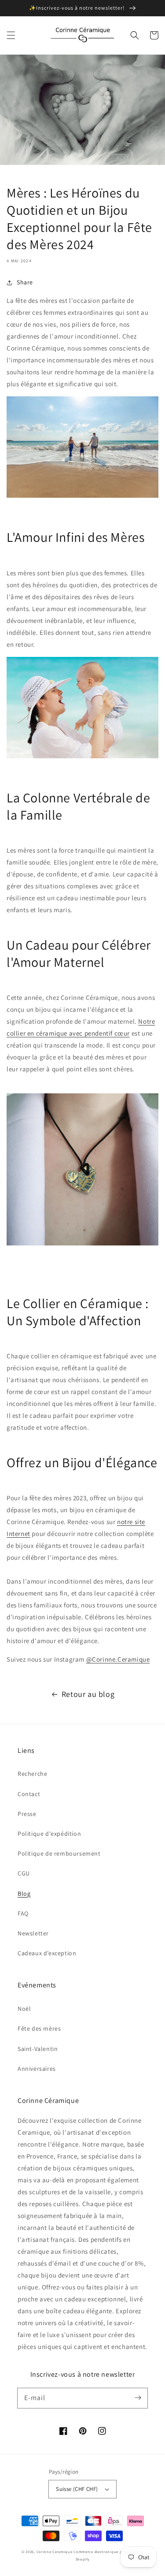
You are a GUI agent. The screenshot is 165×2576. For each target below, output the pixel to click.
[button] (11, 35)
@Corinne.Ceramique (118, 1659)
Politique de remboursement (59, 1853)
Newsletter (33, 1933)
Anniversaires (37, 2069)
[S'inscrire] (138, 2398)
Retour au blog (88, 1694)
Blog (24, 1894)
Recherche (32, 1774)
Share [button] (25, 282)
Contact (29, 1794)
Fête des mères (39, 2028)
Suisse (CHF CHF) (77, 2489)
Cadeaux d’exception (47, 1953)
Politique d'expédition (49, 1834)
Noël (24, 2009)
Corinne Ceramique (55, 2552)
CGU (24, 1873)
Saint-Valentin (38, 2049)
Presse (27, 1814)
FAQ (23, 1913)
